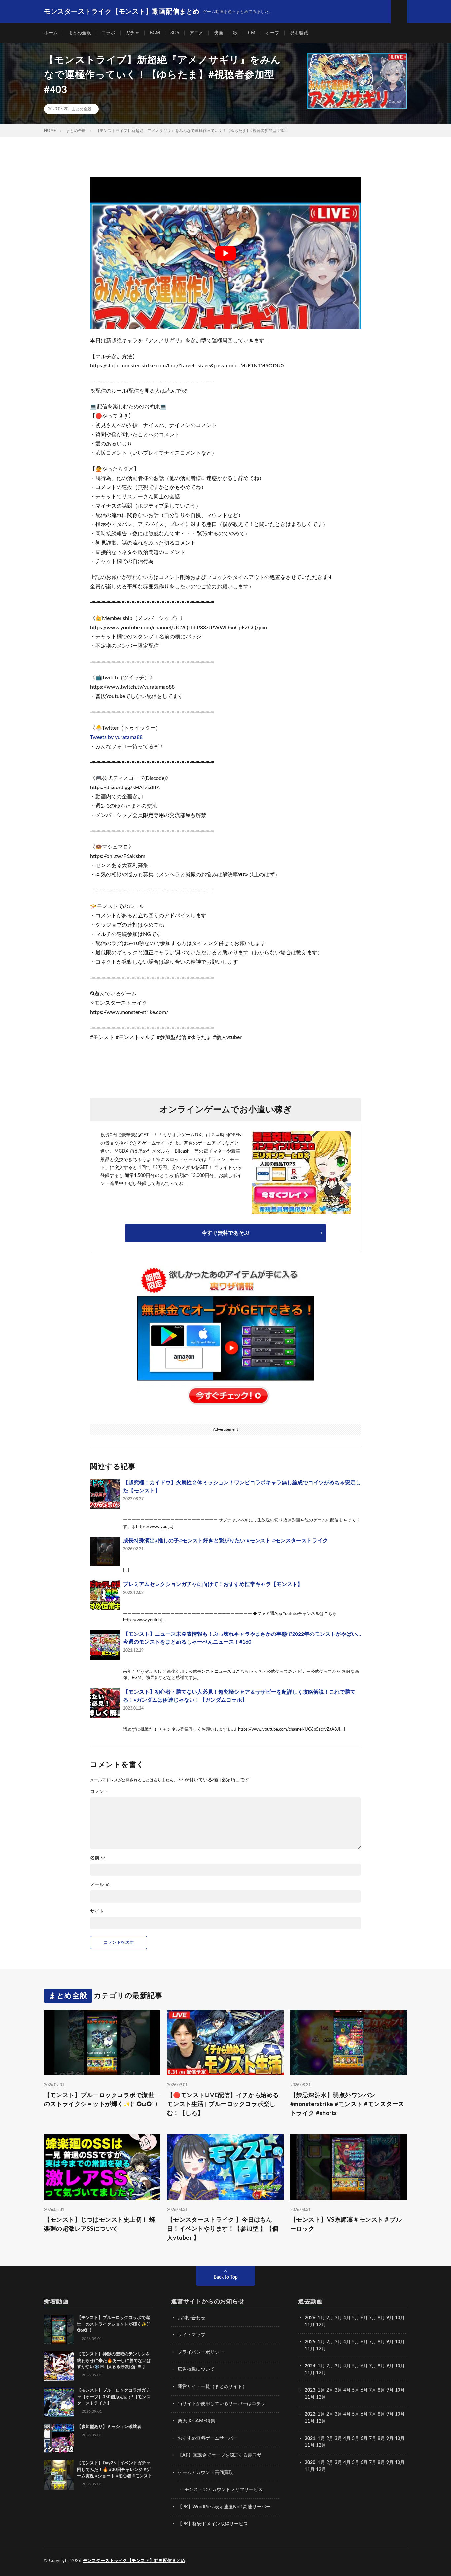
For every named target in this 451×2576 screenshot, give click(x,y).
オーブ (272, 33)
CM (252, 33)
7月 (373, 2318)
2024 (310, 2366)
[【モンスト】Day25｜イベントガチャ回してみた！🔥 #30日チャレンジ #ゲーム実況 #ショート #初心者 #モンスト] (59, 2475)
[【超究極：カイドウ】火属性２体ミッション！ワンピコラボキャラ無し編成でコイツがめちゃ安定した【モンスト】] (105, 1494)
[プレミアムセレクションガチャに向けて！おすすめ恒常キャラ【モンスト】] (105, 1595)
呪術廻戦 (299, 33)
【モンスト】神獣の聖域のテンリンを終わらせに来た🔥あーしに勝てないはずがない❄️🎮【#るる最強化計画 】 (114, 2361)
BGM (155, 33)
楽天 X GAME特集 (196, 2421)
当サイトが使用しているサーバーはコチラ (222, 2404)
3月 (338, 2318)
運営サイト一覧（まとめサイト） (212, 2387)
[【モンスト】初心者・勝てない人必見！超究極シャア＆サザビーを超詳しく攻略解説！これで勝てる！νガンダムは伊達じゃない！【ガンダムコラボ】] (105, 1703)
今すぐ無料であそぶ (225, 1233)
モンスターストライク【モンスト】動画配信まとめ (134, 2561)
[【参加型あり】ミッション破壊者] (59, 2439)
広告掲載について (196, 2369)
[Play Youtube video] (225, 253)
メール (100, 1885)
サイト (97, 1911)
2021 (310, 2439)
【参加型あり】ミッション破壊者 (109, 2427)
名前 (98, 1858)
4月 (347, 2318)
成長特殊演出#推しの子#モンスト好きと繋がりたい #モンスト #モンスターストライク (225, 1541)
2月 (330, 2318)
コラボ (108, 33)
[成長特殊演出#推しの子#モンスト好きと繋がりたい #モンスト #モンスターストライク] (105, 1552)
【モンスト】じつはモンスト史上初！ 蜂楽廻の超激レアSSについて (100, 2225)
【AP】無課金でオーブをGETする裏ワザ (220, 2455)
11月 (310, 2349)
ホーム (51, 33)
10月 (400, 2342)
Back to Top (226, 2277)
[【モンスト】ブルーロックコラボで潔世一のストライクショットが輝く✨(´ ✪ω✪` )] (59, 2329)
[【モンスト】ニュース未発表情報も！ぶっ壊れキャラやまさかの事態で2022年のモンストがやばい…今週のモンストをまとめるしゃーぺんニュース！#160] (105, 1645)
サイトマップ (191, 2335)
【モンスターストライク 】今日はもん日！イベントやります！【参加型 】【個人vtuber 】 (223, 2229)
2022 (310, 2414)
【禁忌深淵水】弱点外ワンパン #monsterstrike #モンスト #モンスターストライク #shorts (347, 2104)
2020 (310, 2463)
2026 (310, 2318)
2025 (310, 2342)
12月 (321, 2349)
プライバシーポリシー (201, 2352)
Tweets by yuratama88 (116, 737)
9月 (390, 2318)
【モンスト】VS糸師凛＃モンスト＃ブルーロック (346, 2225)
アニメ (196, 33)
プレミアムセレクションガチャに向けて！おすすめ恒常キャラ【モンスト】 (213, 1584)
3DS (175, 33)
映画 (218, 33)
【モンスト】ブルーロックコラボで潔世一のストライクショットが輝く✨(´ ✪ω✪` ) (102, 2100)
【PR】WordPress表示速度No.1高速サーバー (224, 2507)
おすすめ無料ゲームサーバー (208, 2438)
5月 (356, 2318)
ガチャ (132, 33)
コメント (99, 1792)
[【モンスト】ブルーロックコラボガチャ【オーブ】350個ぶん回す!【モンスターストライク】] (59, 2402)
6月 (364, 2318)
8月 (381, 2318)
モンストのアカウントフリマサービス (224, 2490)
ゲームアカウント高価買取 (205, 2473)
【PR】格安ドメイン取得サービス (213, 2524)
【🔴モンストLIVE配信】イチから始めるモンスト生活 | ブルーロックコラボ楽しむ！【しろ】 (223, 2104)
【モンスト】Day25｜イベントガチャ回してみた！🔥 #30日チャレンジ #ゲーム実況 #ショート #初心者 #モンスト (115, 2470)
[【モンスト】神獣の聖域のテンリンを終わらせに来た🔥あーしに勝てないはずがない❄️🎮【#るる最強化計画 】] (59, 2366)
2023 (310, 2390)
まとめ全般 (80, 33)
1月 (321, 2318)
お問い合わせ (191, 2318)
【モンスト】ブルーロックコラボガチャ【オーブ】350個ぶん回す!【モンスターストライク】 (114, 2397)
